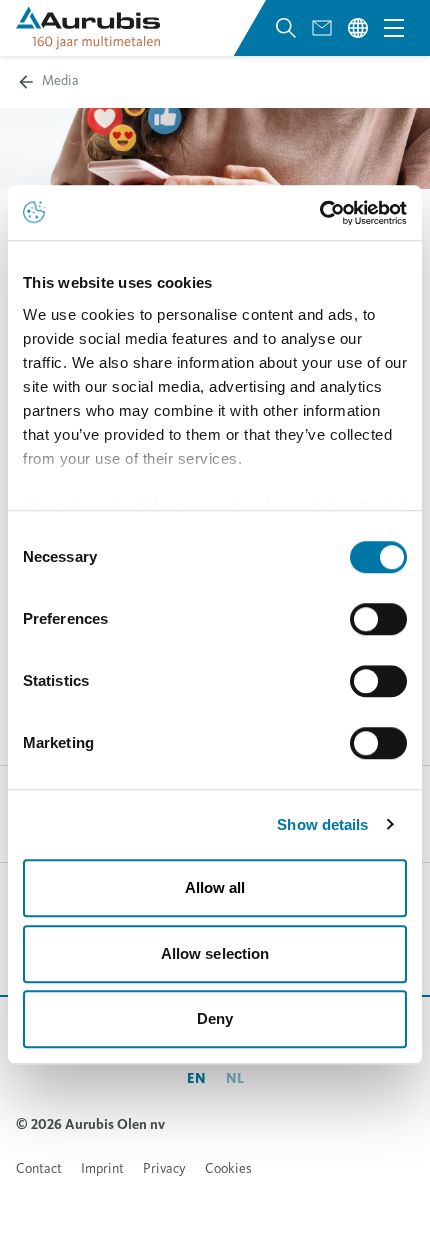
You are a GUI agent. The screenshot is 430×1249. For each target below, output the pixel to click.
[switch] (378, 619)
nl (235, 1078)
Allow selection (215, 953)
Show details (322, 824)
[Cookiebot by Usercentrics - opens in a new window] (319, 213)
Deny (215, 1018)
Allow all (215, 887)
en (196, 1078)
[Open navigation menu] (394, 28)
